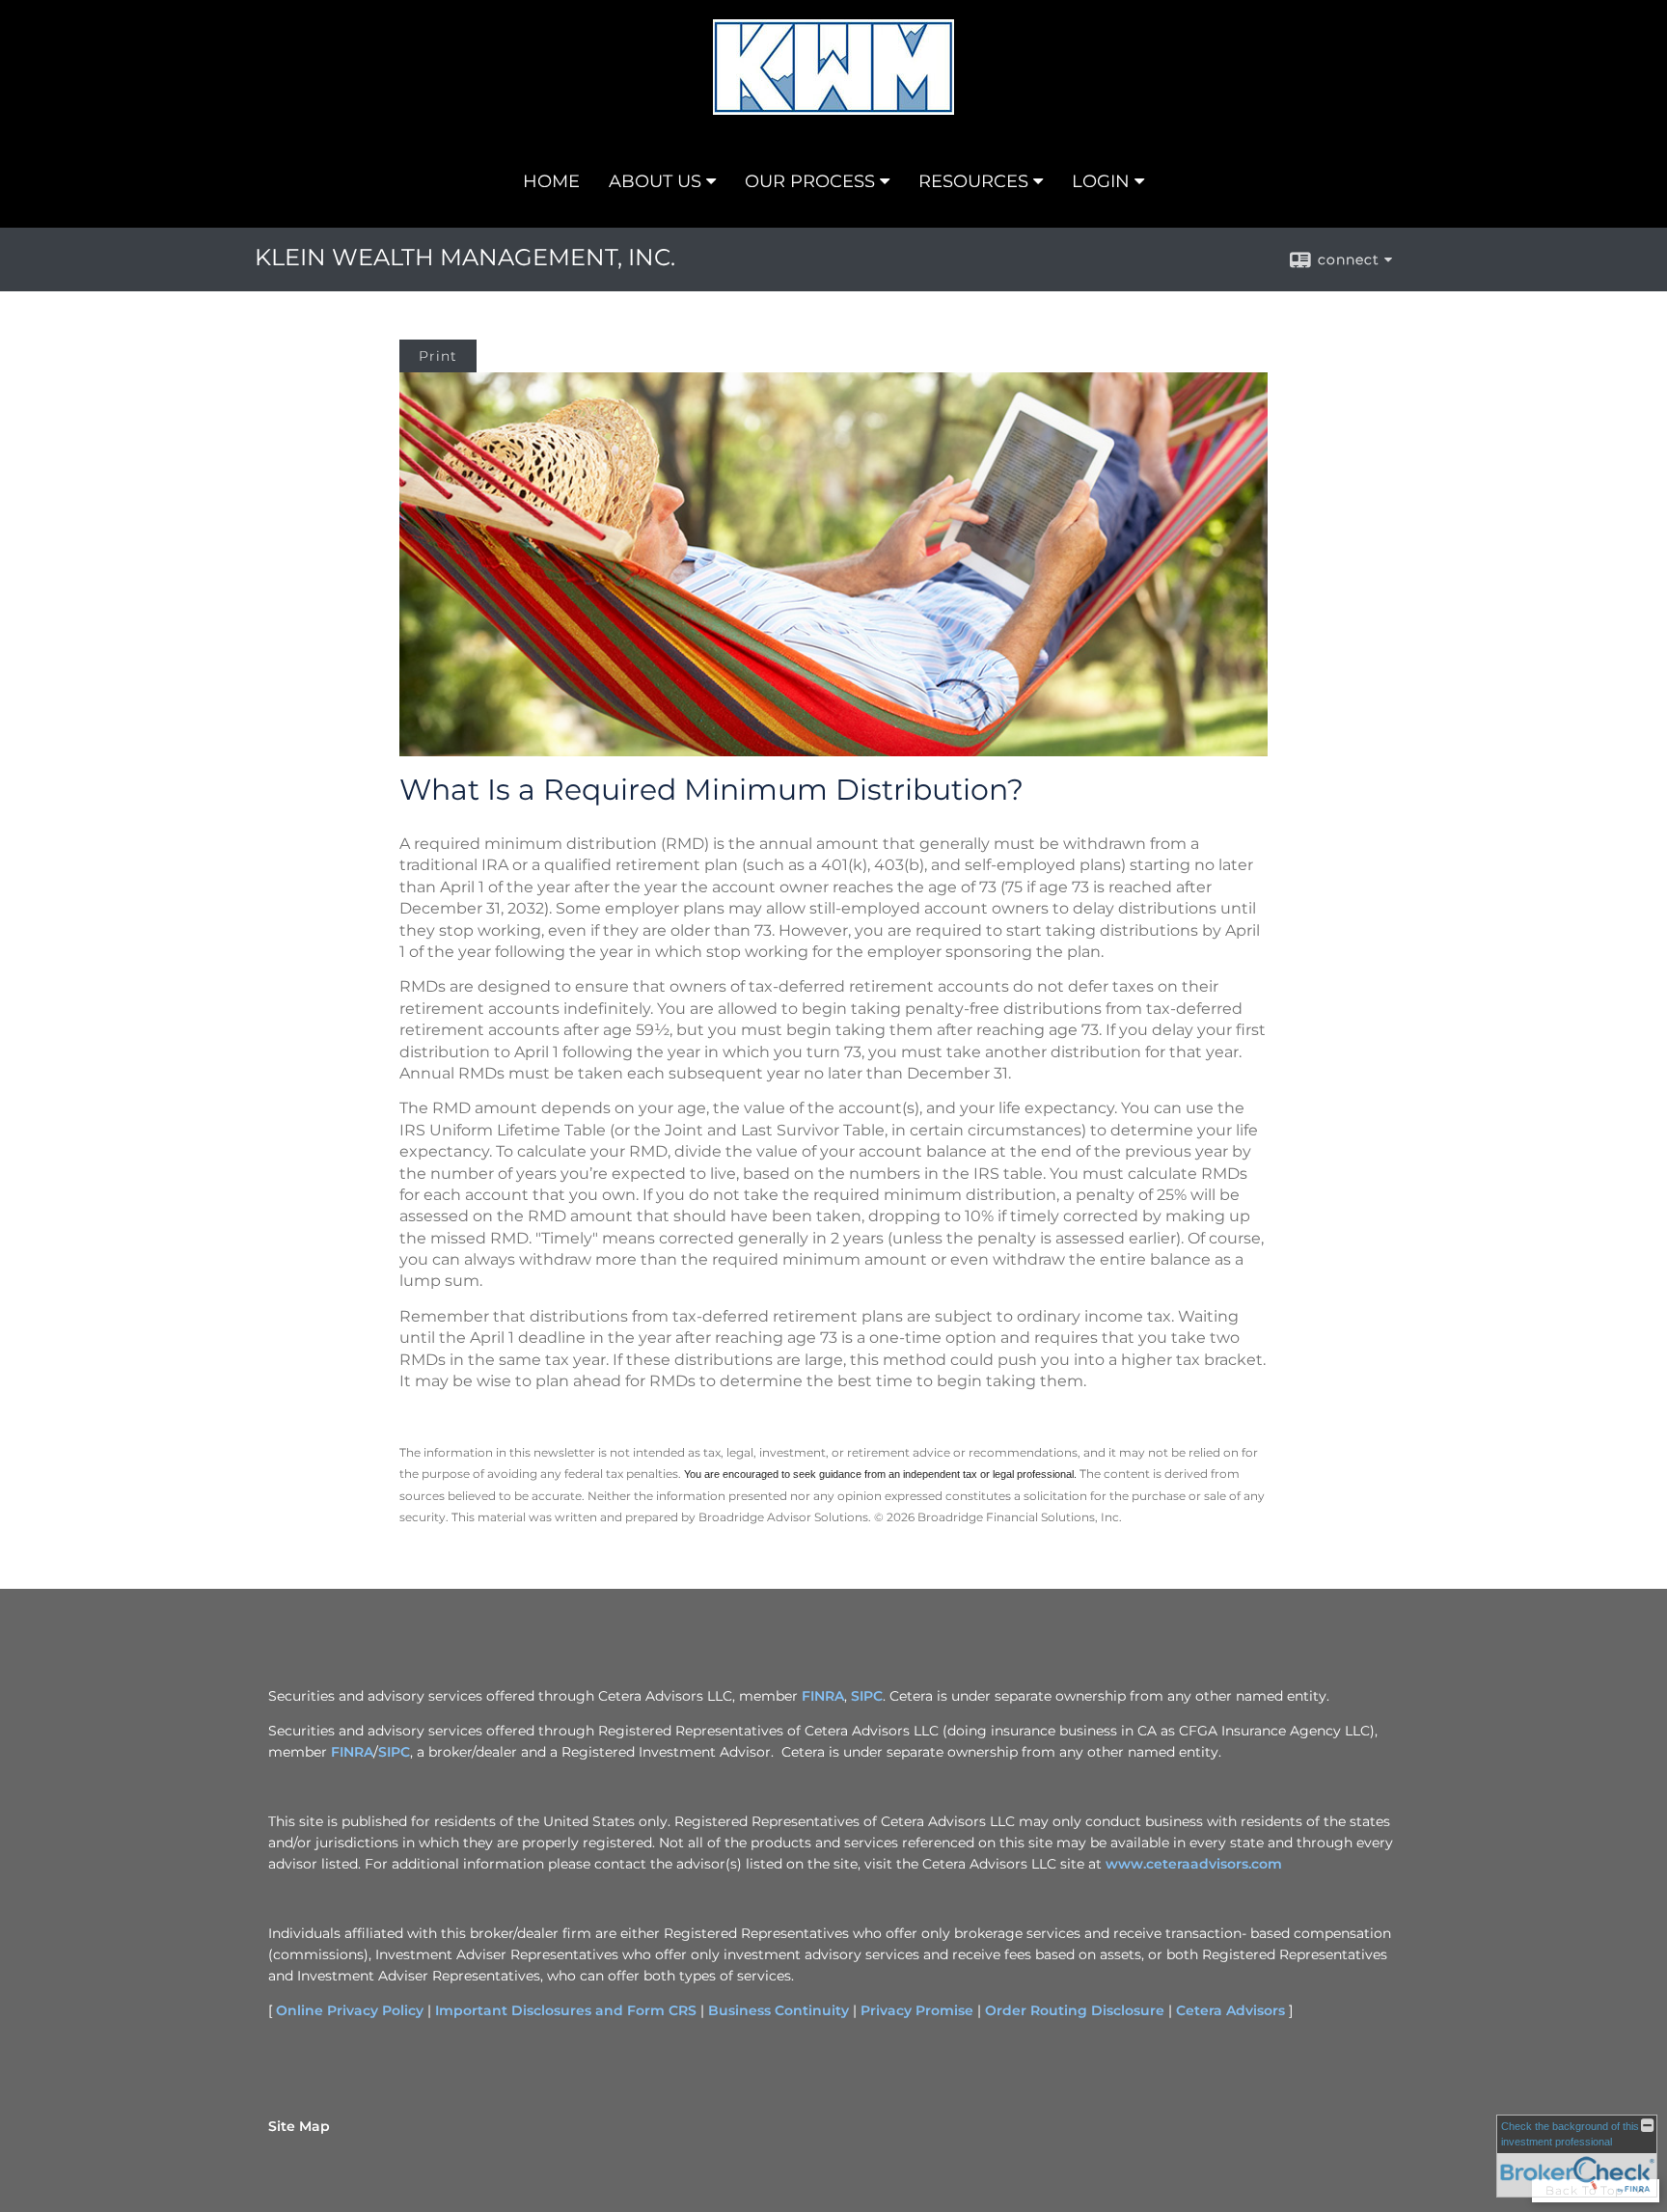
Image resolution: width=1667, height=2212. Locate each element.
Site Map (299, 2126)
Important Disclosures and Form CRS (566, 2010)
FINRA (823, 1696)
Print (438, 356)
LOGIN (1101, 181)
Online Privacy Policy (350, 2010)
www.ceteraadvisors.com (1194, 1864)
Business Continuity (779, 2010)
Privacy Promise (917, 2010)
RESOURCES (973, 181)
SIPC (867, 1696)
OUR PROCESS (810, 181)
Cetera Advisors (1230, 2010)
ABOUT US (655, 181)
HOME (551, 181)
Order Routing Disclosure (1075, 2010)
